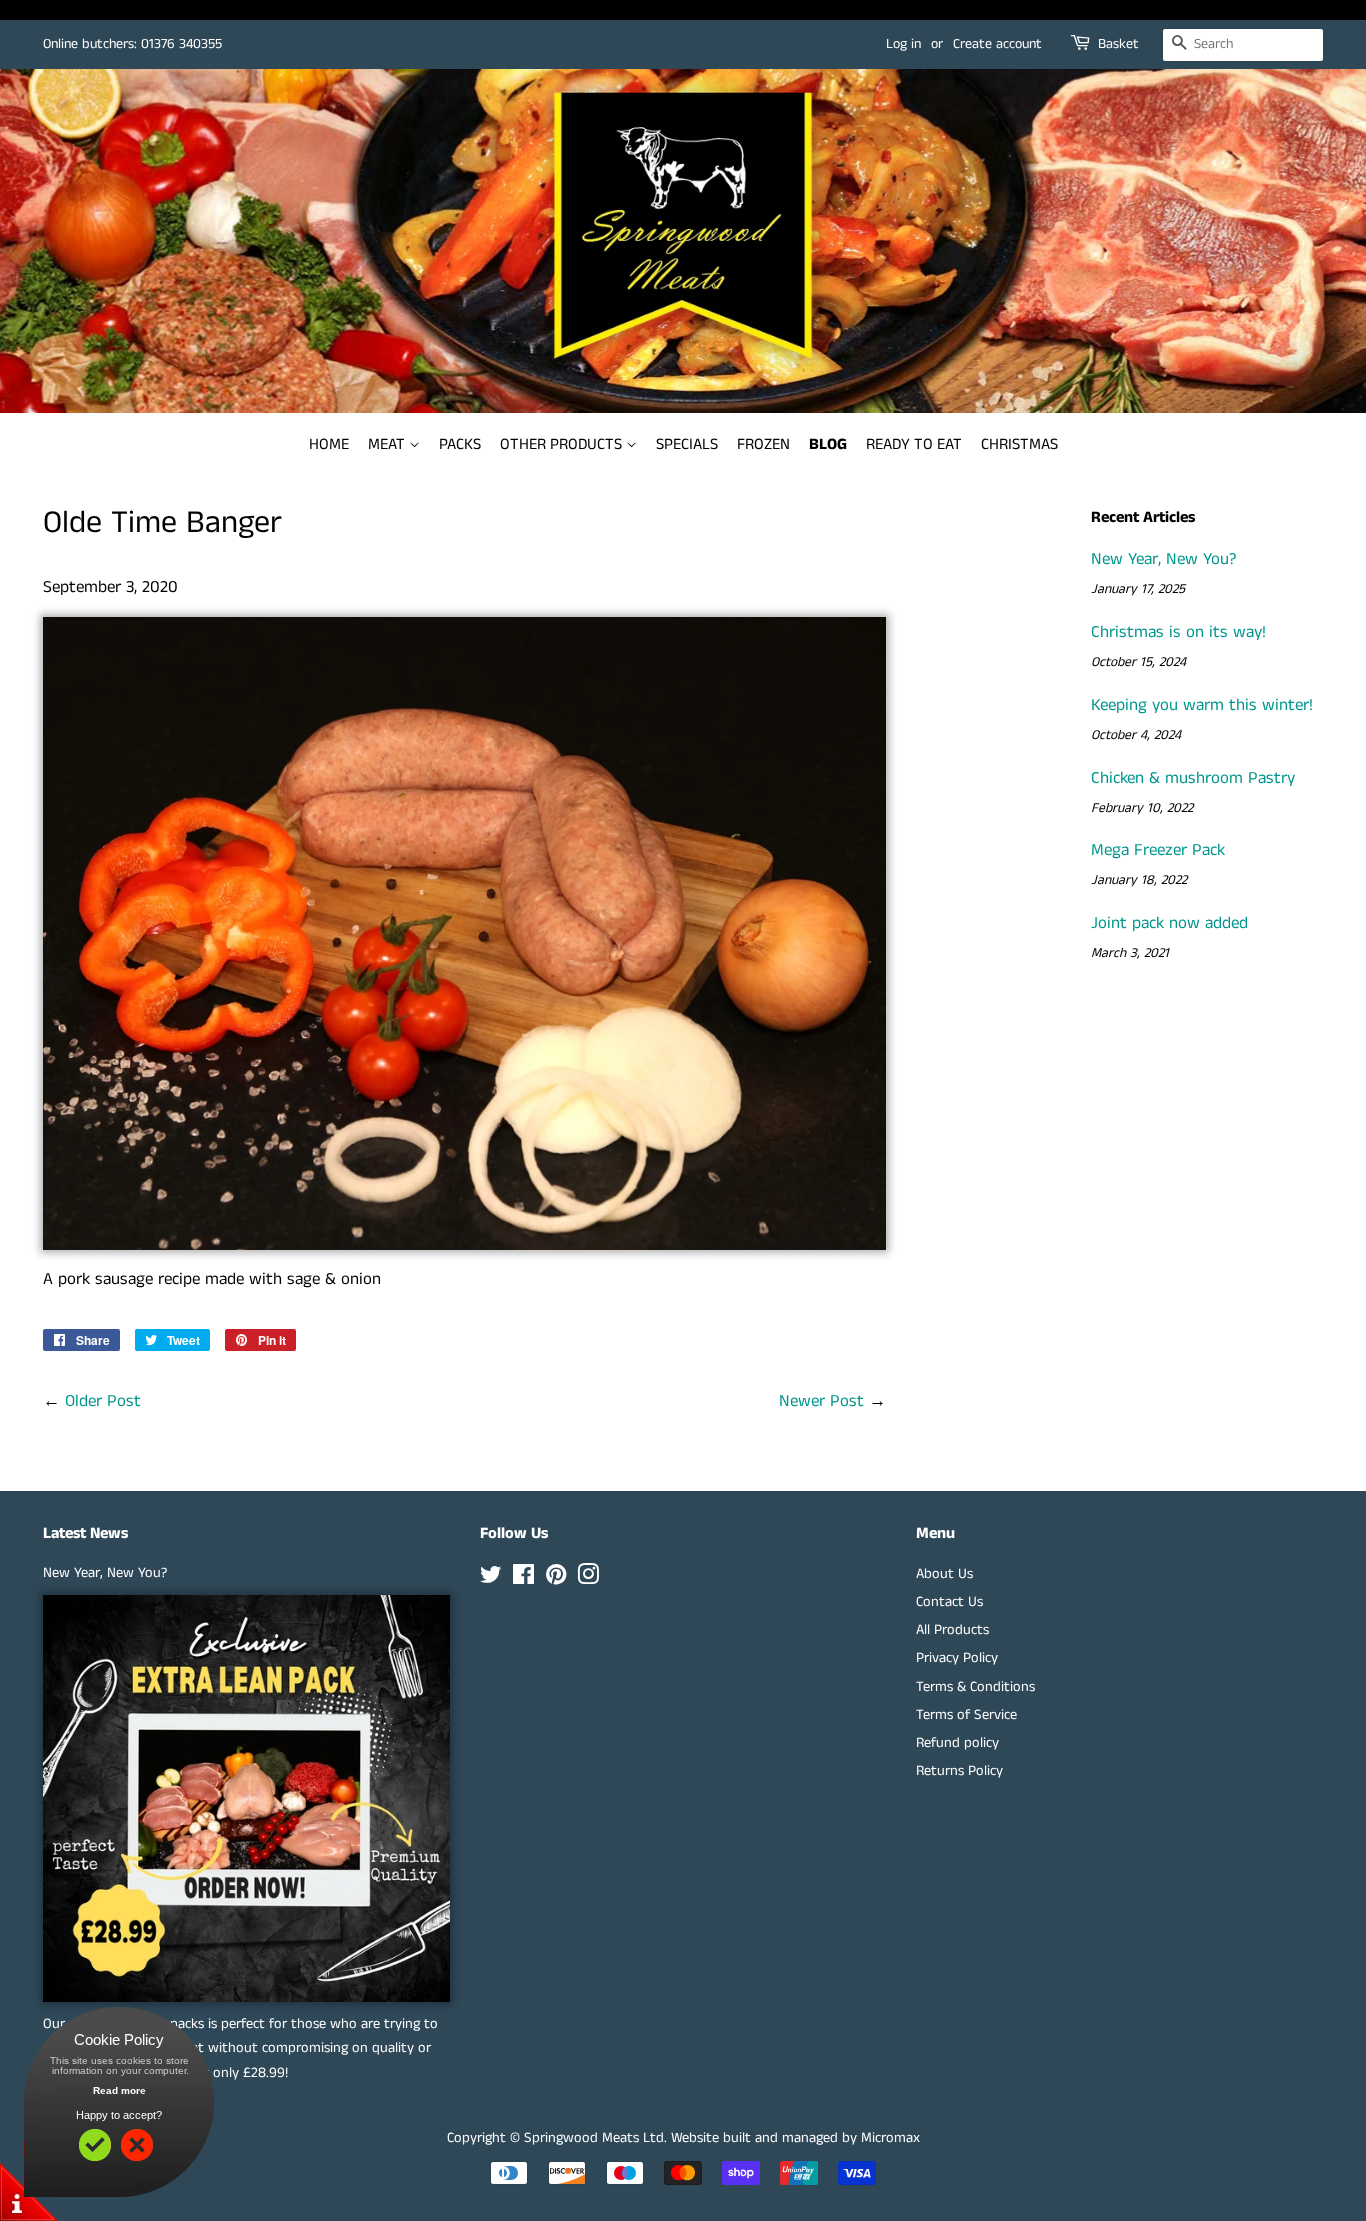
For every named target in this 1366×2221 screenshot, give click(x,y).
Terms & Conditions (975, 1687)
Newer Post (821, 1401)
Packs (460, 444)
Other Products (563, 444)
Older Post (103, 1401)
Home (329, 444)
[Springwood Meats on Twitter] (491, 1579)
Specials (687, 444)
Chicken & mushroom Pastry (1193, 778)
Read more (119, 2090)
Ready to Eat (914, 444)
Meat (388, 444)
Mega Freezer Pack (1158, 850)
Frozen (763, 444)
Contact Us (949, 1602)
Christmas (1019, 444)
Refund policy (957, 1743)
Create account (997, 44)
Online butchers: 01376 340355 (132, 44)
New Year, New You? (1163, 559)
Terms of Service (966, 1715)
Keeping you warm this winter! (1202, 705)
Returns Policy (959, 1771)
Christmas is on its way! (1178, 632)
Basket (1118, 44)
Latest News (85, 1533)
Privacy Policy (957, 1658)
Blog (828, 444)
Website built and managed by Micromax (795, 2138)
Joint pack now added (1169, 923)
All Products (952, 1630)
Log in (903, 44)
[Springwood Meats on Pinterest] (556, 1579)
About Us (944, 1574)
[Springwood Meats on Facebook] (523, 1579)
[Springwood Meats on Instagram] (588, 1579)
